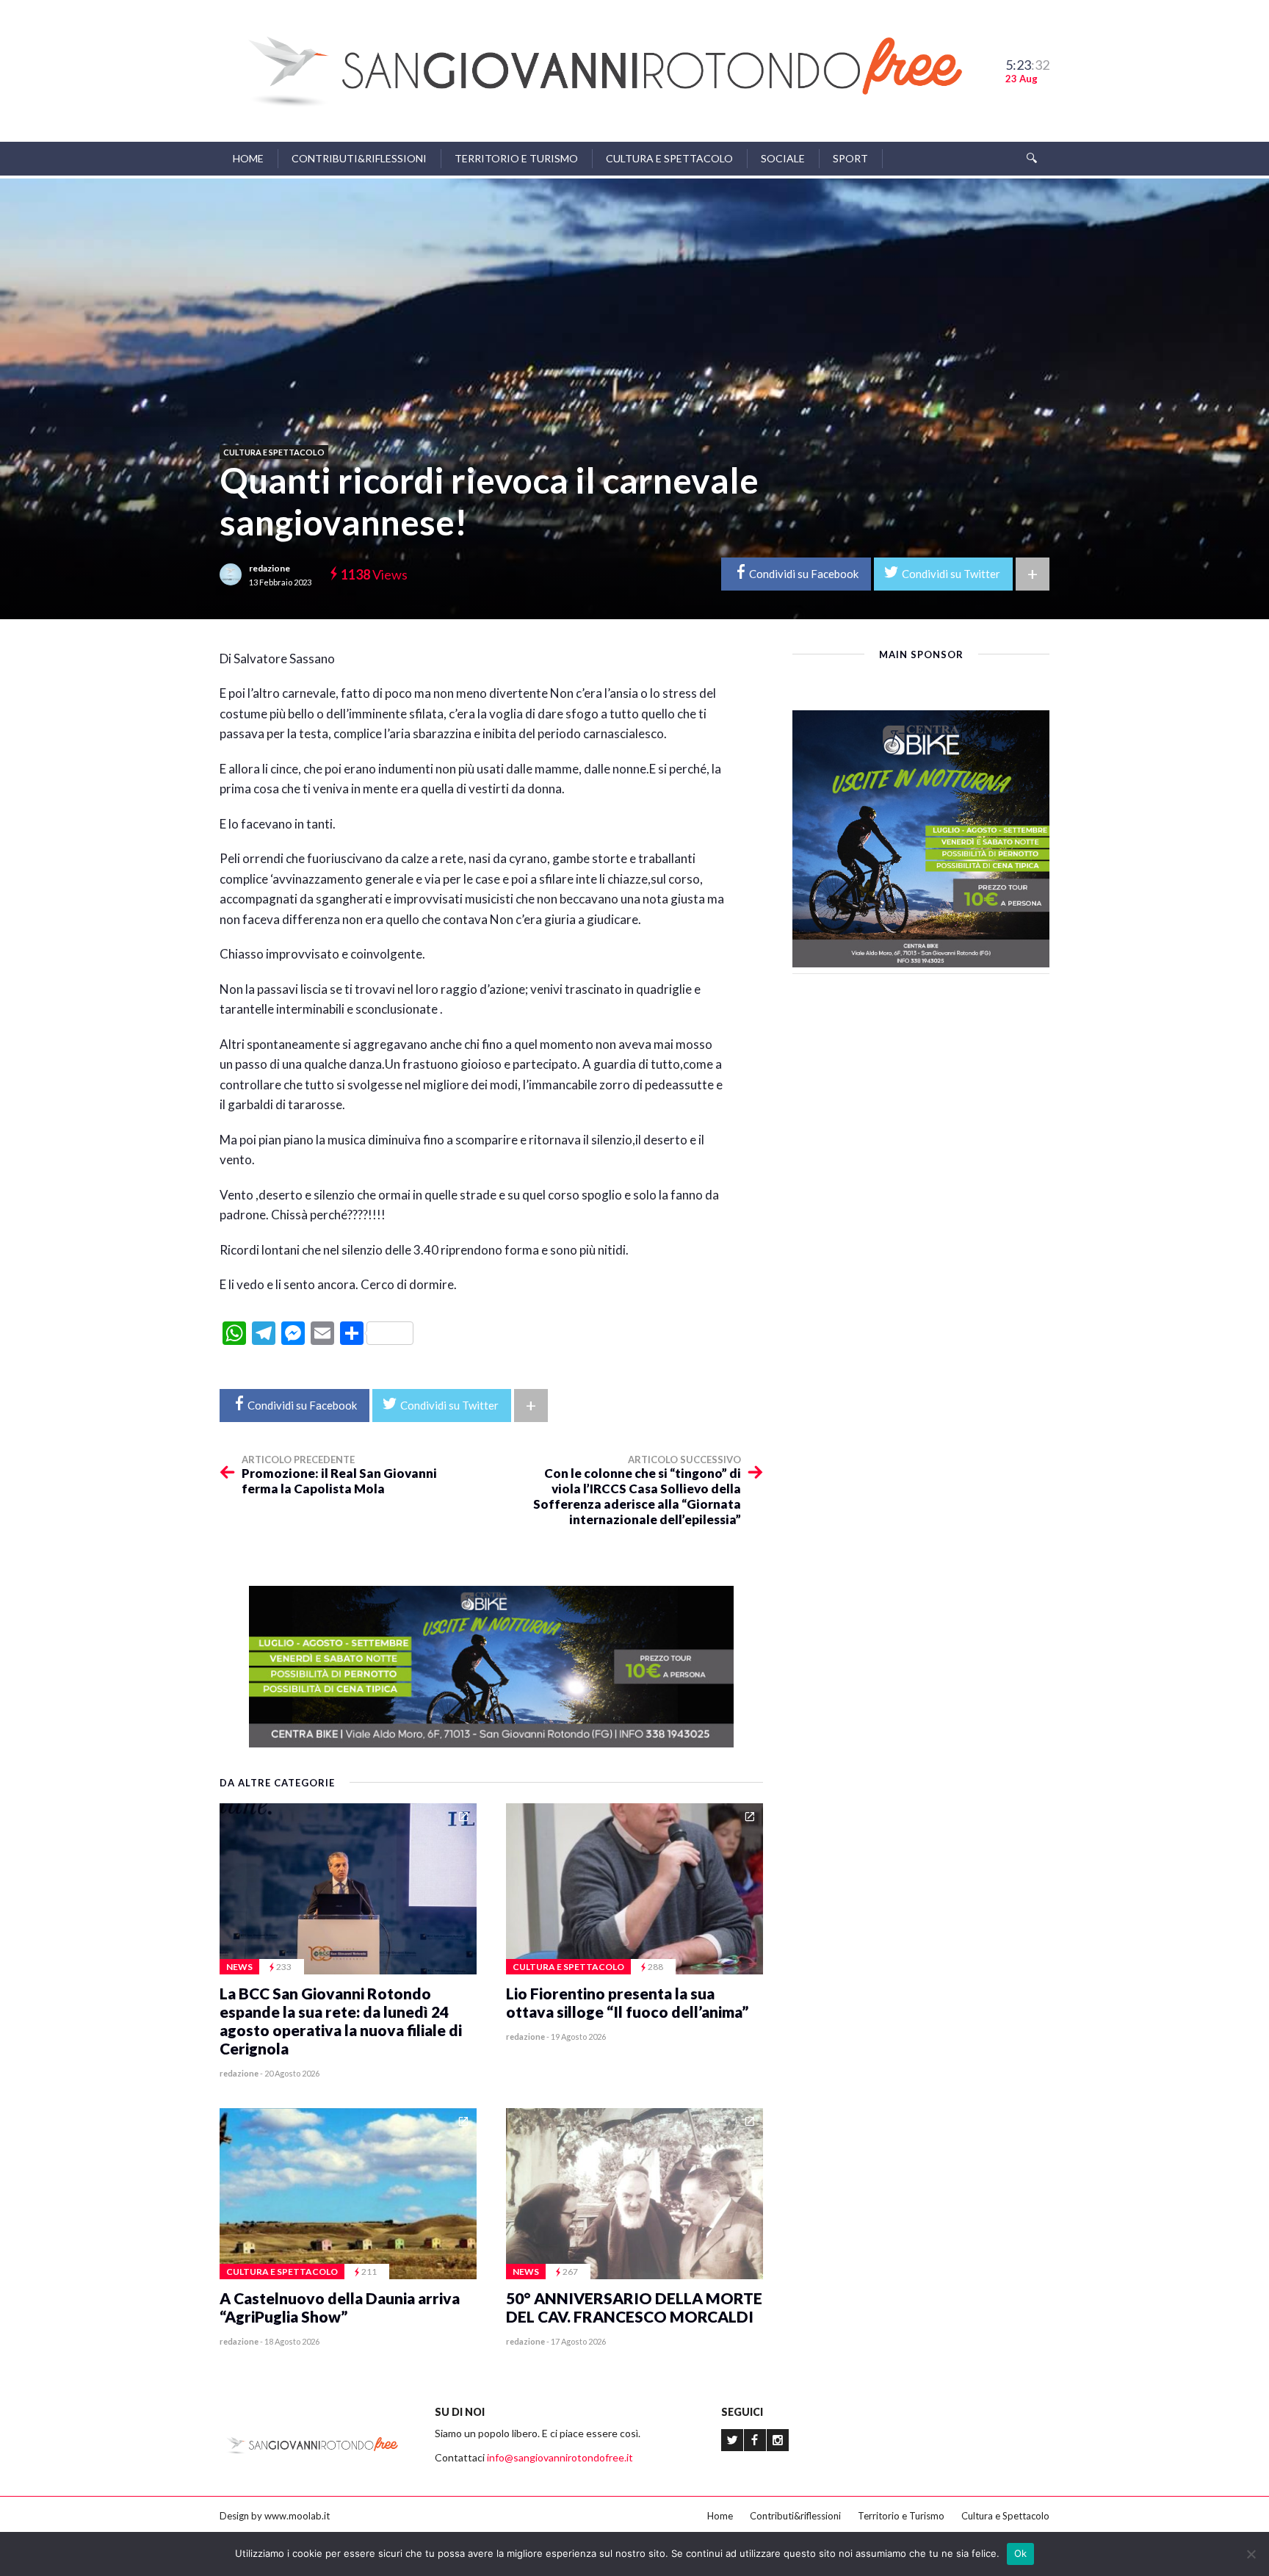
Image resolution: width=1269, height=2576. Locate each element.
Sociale (783, 158)
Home (248, 158)
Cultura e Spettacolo (669, 158)
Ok (1021, 2553)
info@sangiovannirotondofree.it (560, 2457)
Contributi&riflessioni (359, 158)
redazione (270, 568)
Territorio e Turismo (516, 158)
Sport (850, 158)
